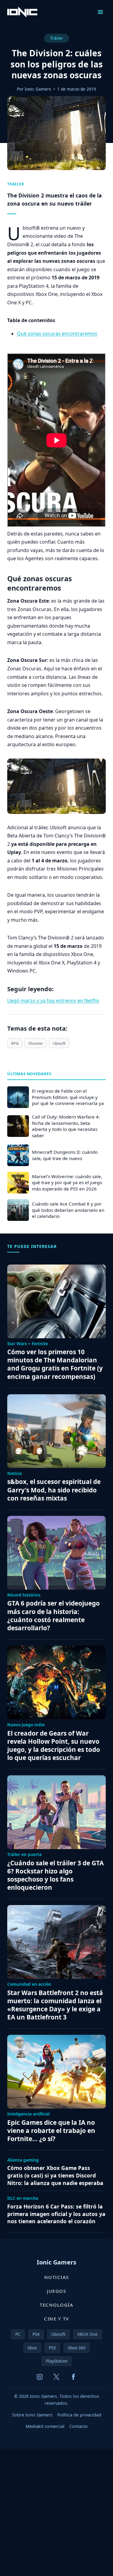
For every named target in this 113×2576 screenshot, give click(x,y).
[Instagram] (40, 2377)
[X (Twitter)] (57, 2377)
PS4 (36, 2334)
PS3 (52, 2348)
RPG (15, 1043)
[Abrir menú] (100, 12)
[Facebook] (74, 2377)
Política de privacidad (79, 2415)
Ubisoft (59, 1043)
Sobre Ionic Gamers (32, 2415)
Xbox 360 (77, 2348)
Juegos (56, 2291)
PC (18, 2334)
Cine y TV (56, 2319)
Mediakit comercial (45, 2426)
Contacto (78, 2426)
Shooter (36, 1043)
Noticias (57, 2277)
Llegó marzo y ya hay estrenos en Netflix (53, 1001)
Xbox (32, 2348)
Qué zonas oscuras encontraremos (57, 334)
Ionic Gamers (38, 89)
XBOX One (88, 2334)
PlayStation (57, 2361)
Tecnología (56, 2305)
